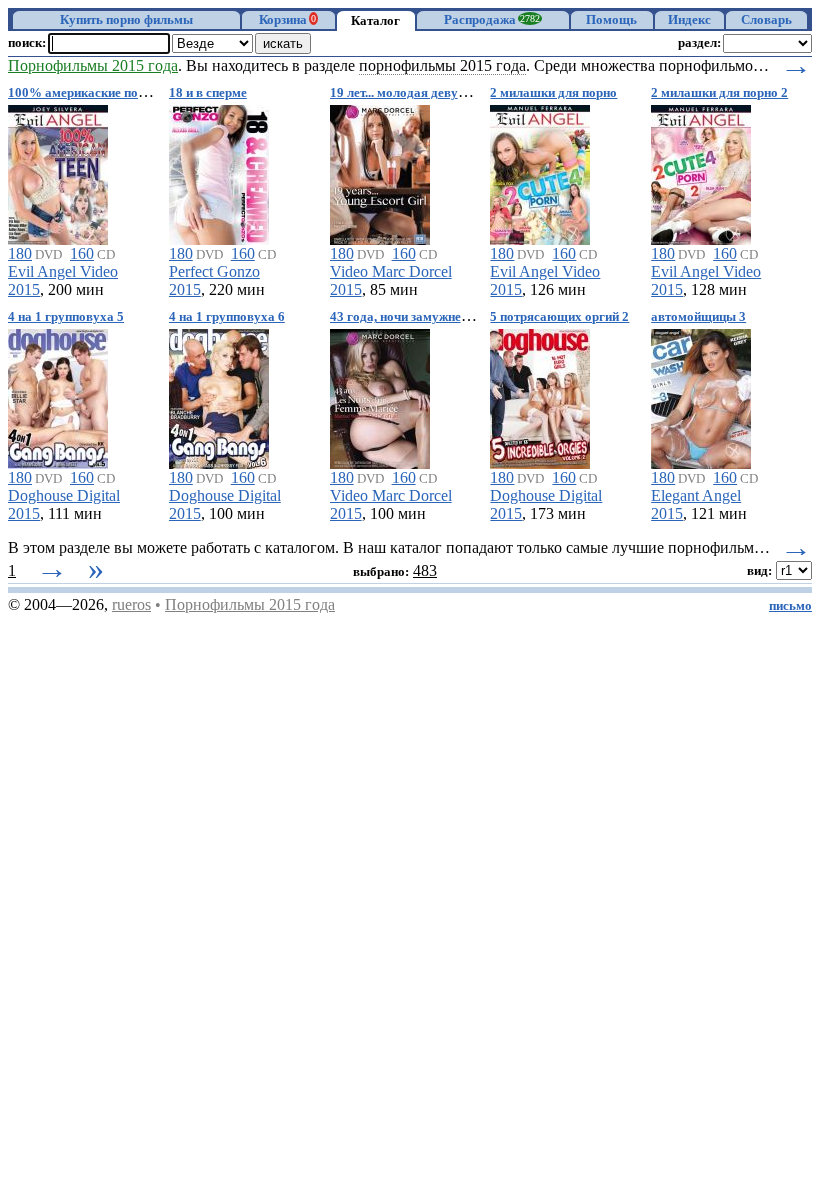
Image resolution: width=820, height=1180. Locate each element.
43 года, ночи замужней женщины (429, 317)
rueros (131, 604)
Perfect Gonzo (214, 271)
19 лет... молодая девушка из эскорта (438, 93)
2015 (24, 289)
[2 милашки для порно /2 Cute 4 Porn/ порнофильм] (540, 171)
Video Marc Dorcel (391, 271)
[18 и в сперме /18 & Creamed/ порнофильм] (219, 171)
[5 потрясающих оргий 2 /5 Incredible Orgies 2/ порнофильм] (540, 395)
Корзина (287, 20)
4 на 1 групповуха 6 (227, 317)
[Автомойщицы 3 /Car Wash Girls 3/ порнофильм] (701, 395)
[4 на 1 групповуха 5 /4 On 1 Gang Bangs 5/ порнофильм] (58, 395)
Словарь (766, 20)
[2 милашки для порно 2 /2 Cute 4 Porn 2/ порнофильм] (701, 171)
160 (82, 253)
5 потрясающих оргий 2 (559, 317)
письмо (790, 606)
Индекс (689, 20)
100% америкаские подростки (96, 93)
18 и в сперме (208, 93)
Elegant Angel (696, 495)
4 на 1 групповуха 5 (66, 317)
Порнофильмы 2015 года (250, 604)
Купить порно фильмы (126, 20)
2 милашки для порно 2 (719, 93)
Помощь (611, 20)
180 (20, 253)
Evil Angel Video (63, 271)
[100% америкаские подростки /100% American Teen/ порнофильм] (58, 171)
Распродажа (492, 20)
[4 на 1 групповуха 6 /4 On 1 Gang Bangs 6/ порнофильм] (219, 395)
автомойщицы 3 (698, 317)
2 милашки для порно (553, 93)
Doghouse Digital (64, 495)
